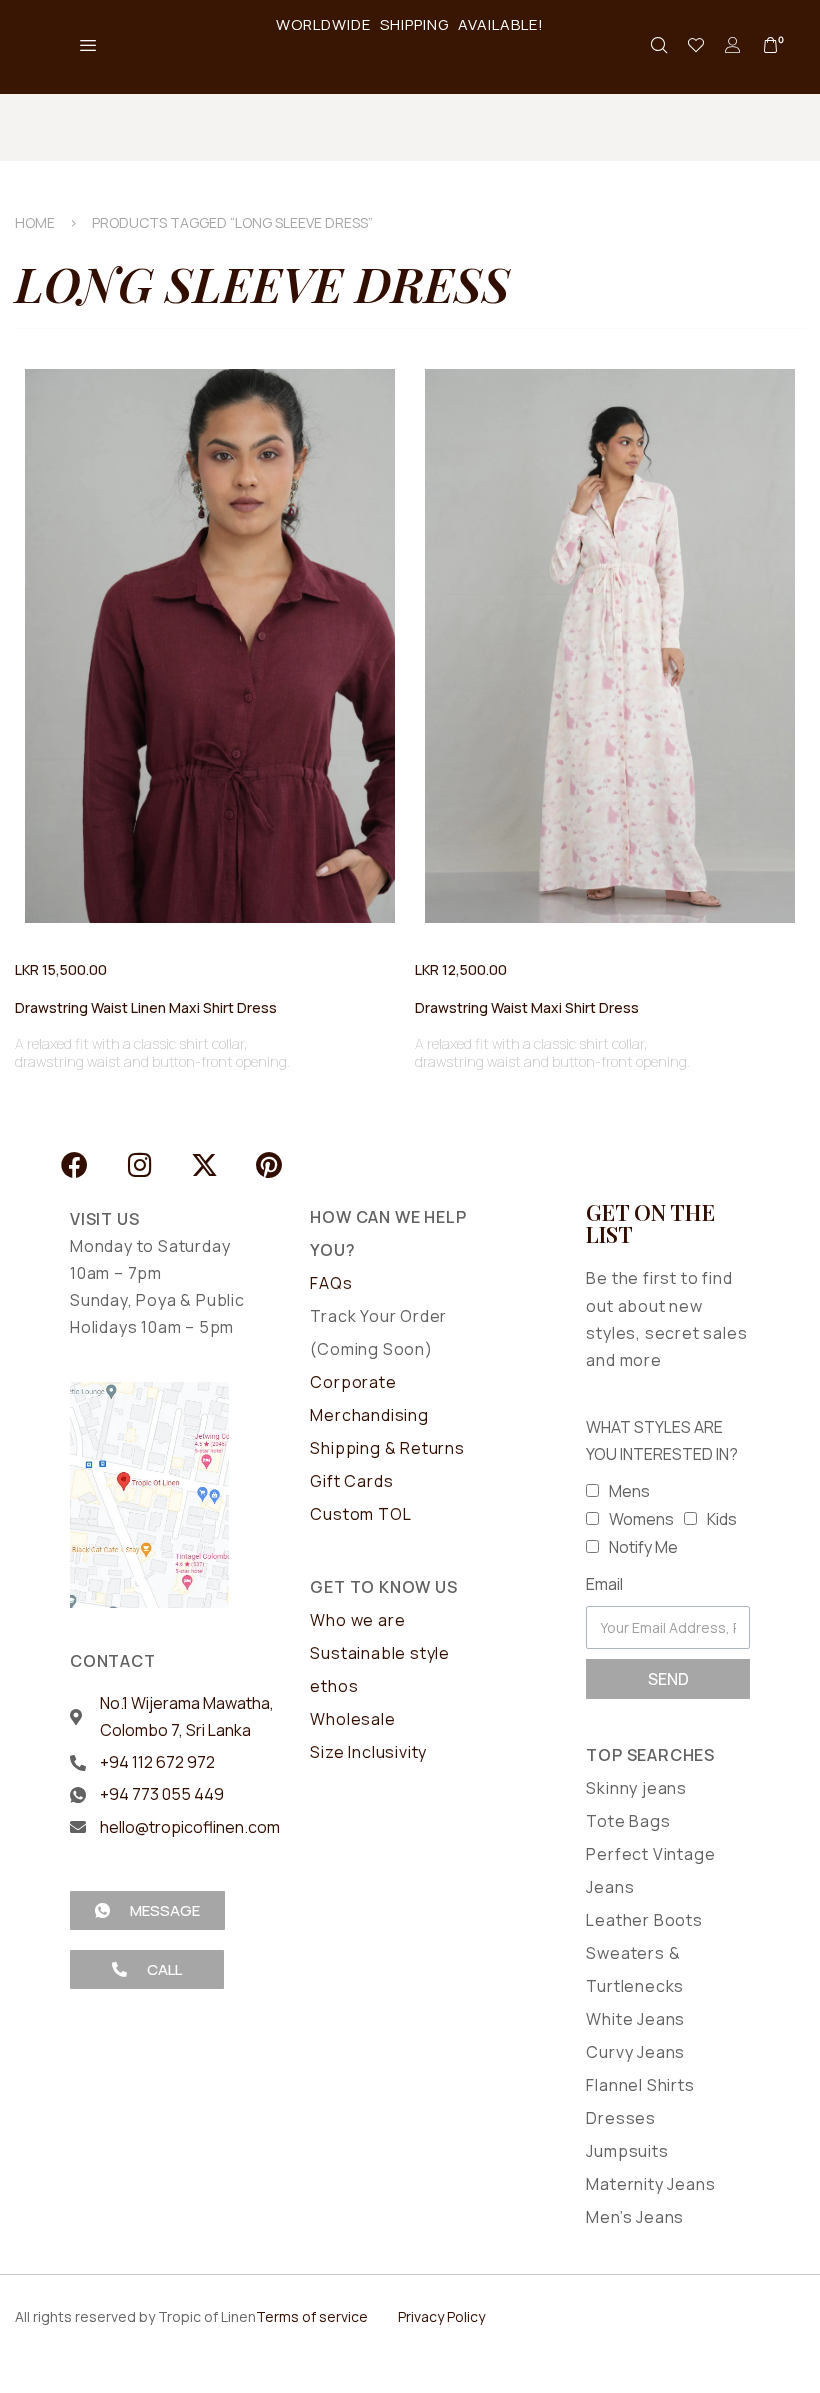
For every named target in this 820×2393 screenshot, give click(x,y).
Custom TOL (360, 1514)
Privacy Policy (441, 2316)
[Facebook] (74, 1164)
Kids (722, 1519)
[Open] (696, 45)
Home (35, 222)
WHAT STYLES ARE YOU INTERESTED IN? (662, 1440)
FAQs (331, 1283)
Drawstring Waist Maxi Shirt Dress (527, 1007)
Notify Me (643, 1547)
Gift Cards (351, 1481)
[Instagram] (139, 1164)
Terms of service (312, 2316)
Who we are (357, 1620)
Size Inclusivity (368, 1752)
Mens (629, 1491)
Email (604, 1584)
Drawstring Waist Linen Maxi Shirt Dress (146, 1007)
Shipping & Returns (387, 1448)
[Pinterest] (269, 1164)
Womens (641, 1519)
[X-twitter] (204, 1164)
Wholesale (352, 1719)
